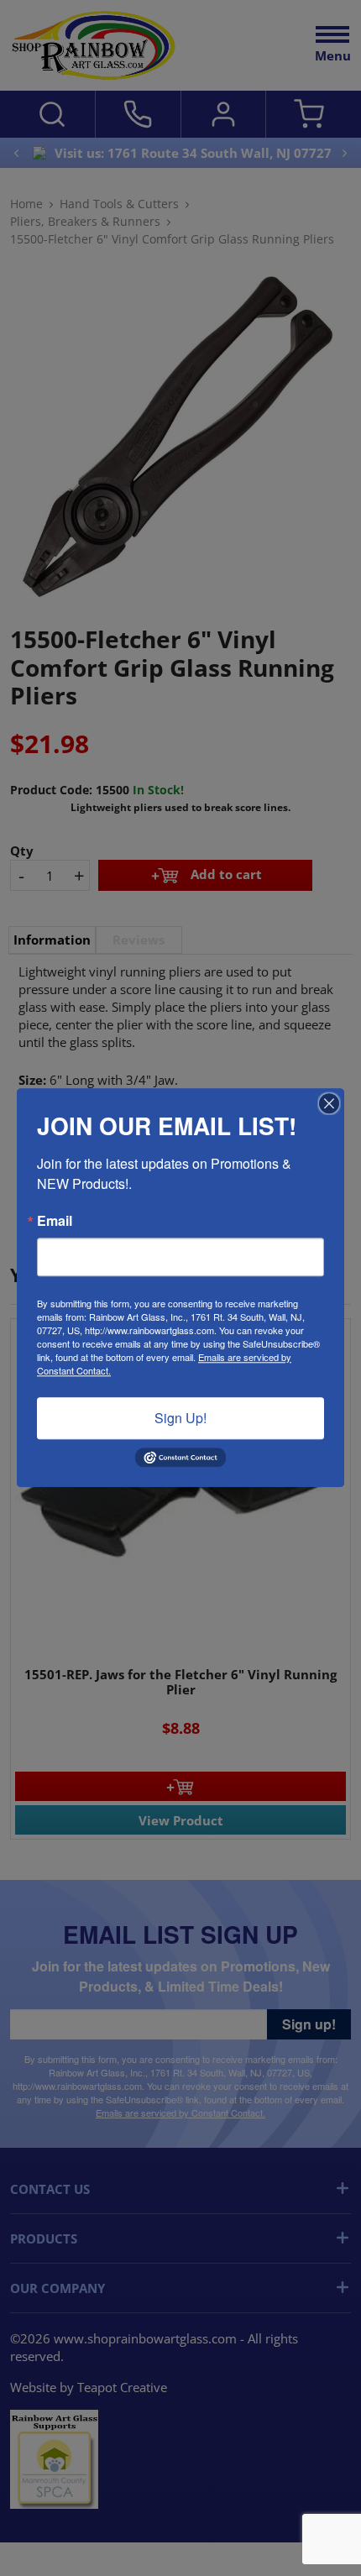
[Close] (329, 1103)
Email (55, 1221)
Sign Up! (180, 1418)
